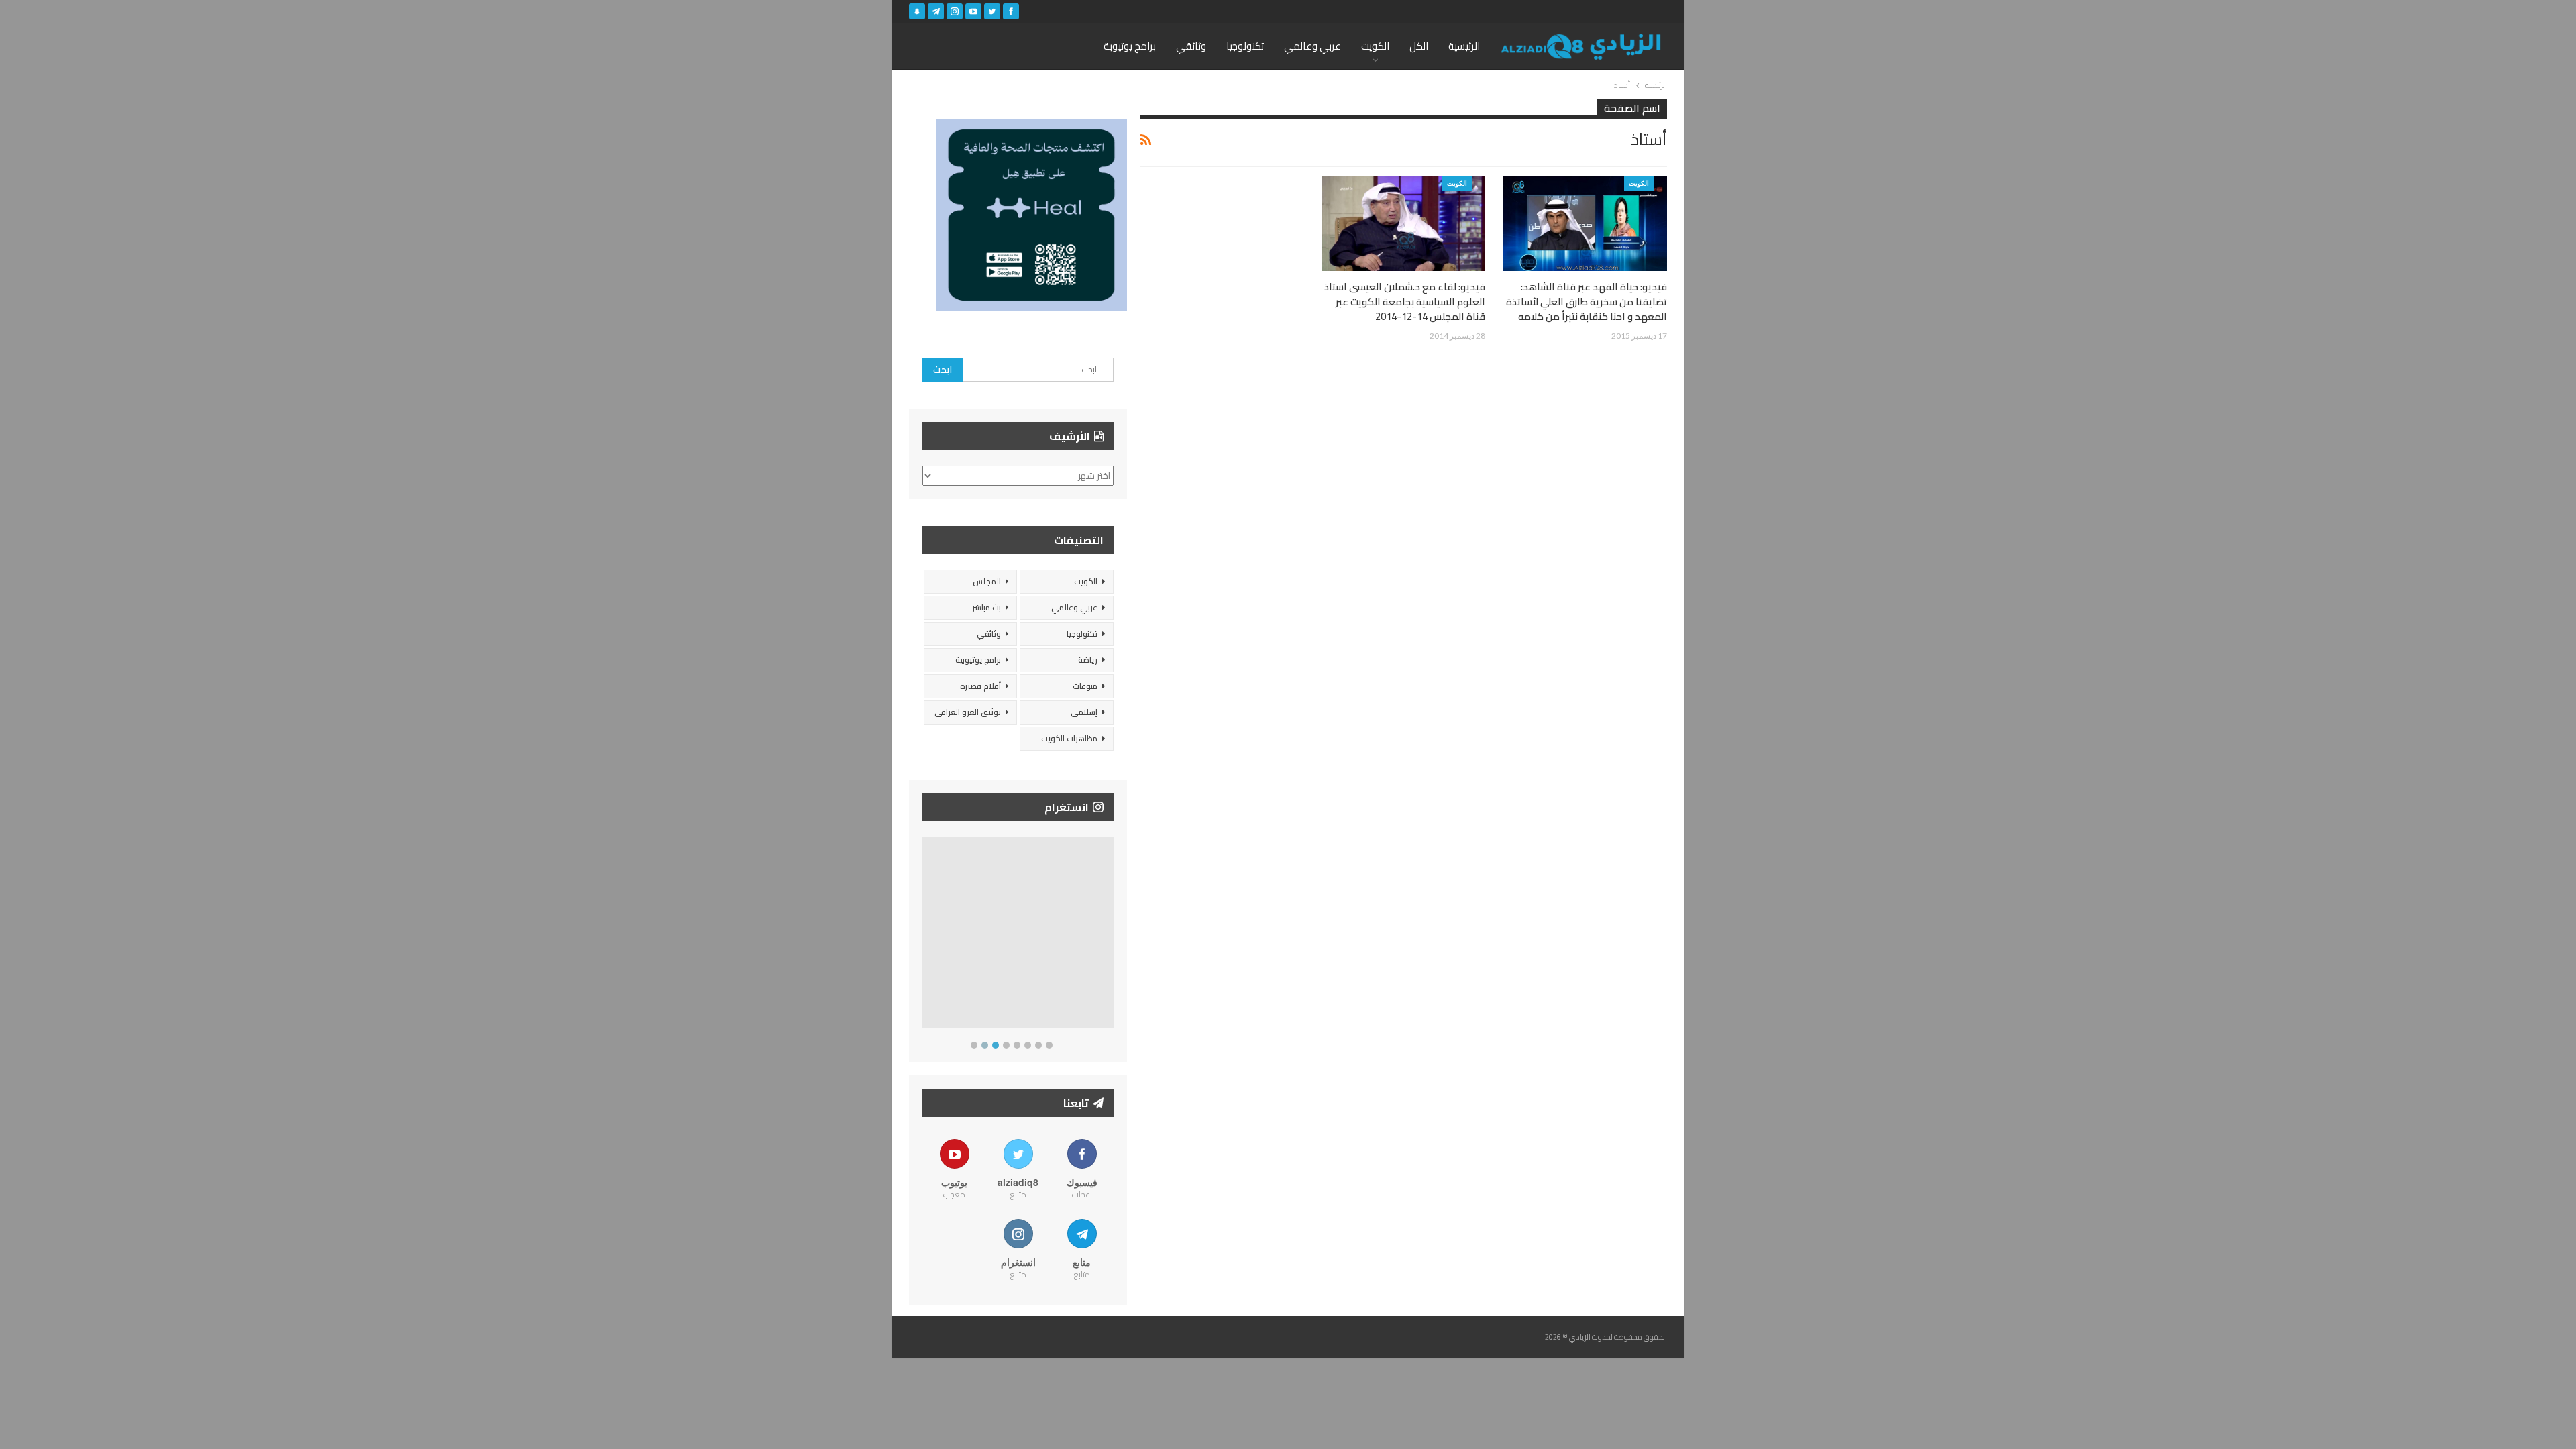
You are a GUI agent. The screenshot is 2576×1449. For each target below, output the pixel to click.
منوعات (1085, 686)
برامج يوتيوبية (978, 660)
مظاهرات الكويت (1069, 738)
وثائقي (1191, 46)
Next (1111, 935)
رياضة (1088, 660)
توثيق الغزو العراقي (968, 712)
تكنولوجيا (1245, 46)
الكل (1419, 46)
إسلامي (1084, 712)
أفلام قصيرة (980, 686)
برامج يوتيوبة (1130, 46)
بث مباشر (986, 607)
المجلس (987, 581)
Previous (926, 935)
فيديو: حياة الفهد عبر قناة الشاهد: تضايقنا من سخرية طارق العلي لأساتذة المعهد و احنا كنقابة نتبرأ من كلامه (1587, 302)
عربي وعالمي (1312, 46)
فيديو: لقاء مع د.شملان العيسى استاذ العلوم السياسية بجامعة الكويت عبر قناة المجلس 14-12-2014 (1405, 302)
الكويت (1375, 46)
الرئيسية (1464, 46)
